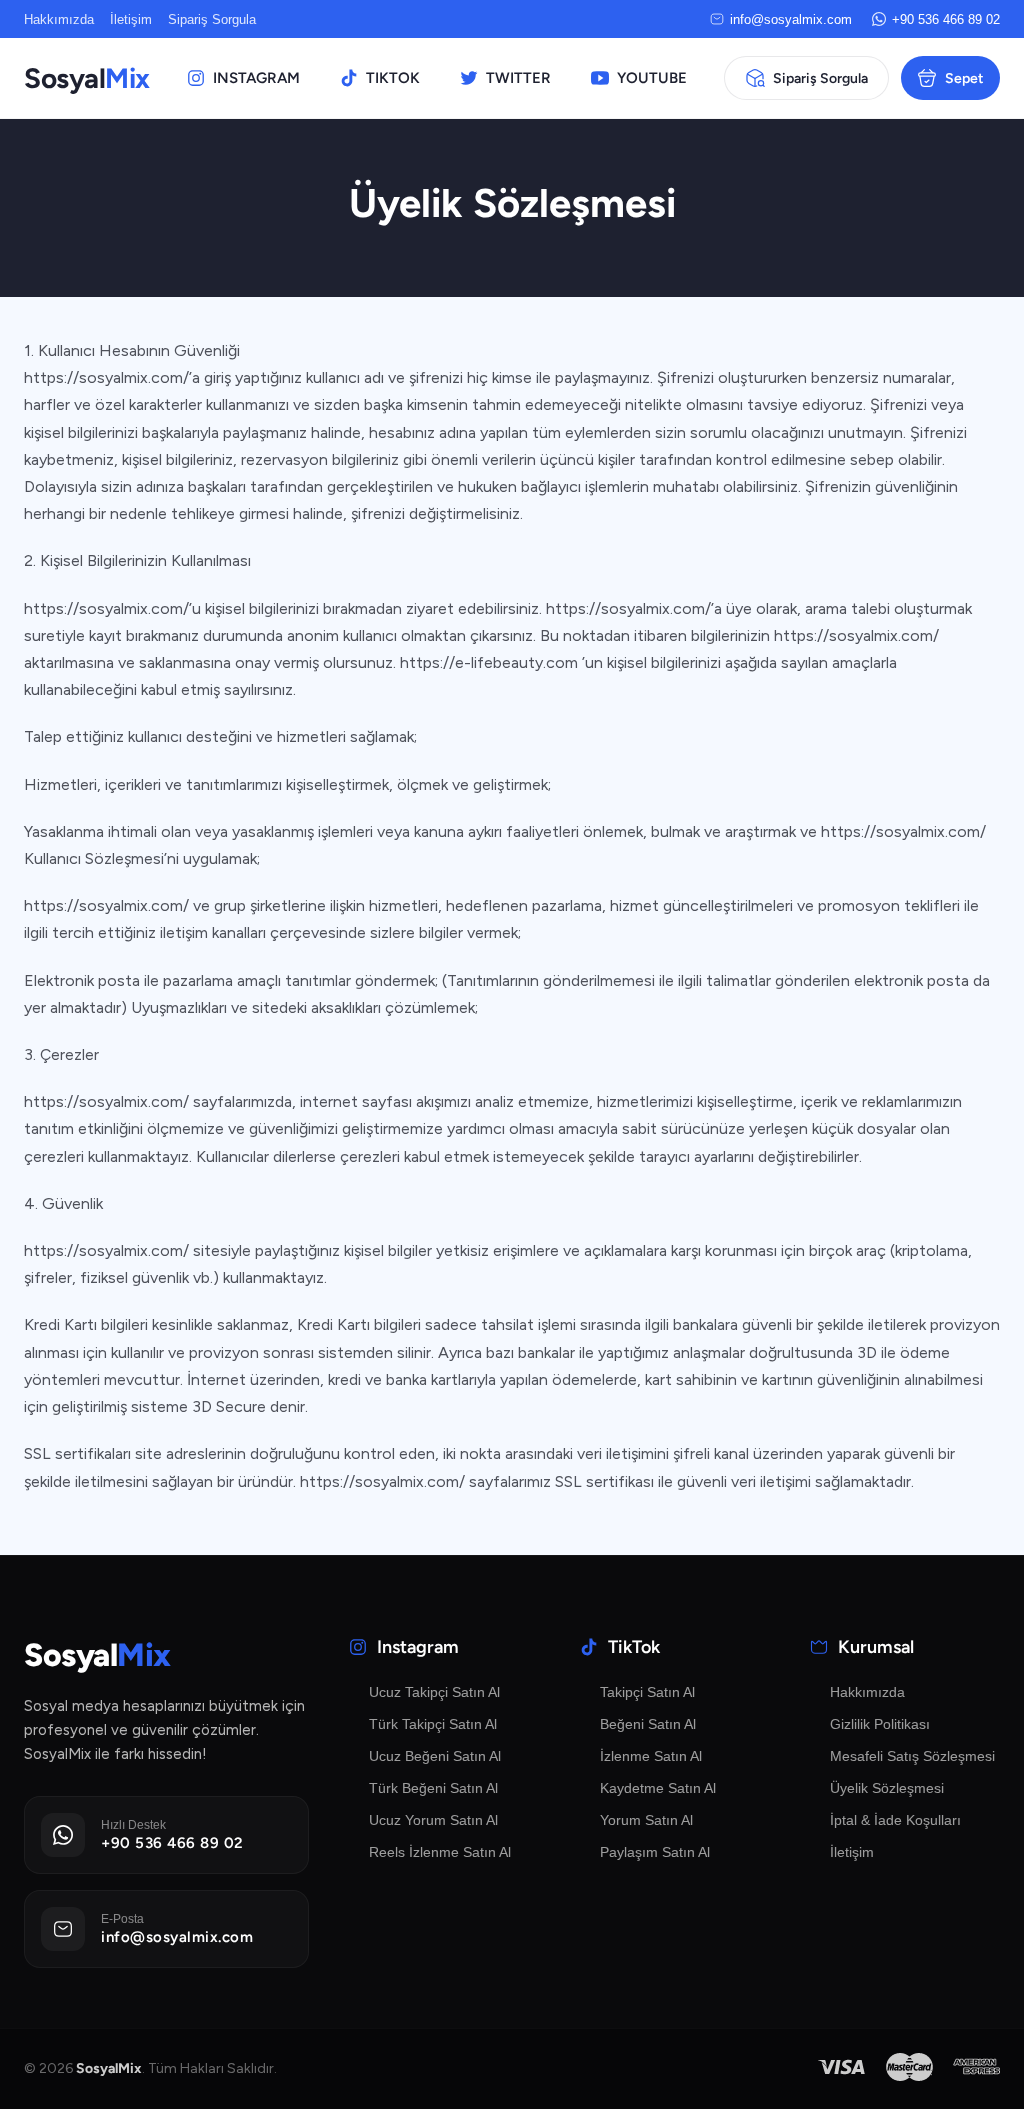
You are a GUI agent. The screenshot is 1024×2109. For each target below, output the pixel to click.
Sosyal (87, 78)
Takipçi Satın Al (647, 1692)
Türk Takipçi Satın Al (433, 1724)
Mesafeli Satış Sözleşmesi (912, 1756)
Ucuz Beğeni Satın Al (435, 1756)
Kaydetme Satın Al (658, 1788)
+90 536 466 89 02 (946, 19)
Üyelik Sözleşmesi (887, 1788)
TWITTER (518, 78)
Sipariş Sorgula (212, 19)
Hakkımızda (59, 19)
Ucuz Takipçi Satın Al (434, 1692)
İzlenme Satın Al (651, 1756)
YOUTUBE (652, 78)
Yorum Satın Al (646, 1820)
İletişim (131, 19)
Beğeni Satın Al (648, 1724)
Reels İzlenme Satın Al (440, 1852)
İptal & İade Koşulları (895, 1820)
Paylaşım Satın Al (655, 1852)
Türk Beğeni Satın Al (433, 1788)
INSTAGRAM (256, 78)
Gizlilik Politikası (880, 1724)
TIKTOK (393, 78)
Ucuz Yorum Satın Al (433, 1820)
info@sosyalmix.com (791, 19)
